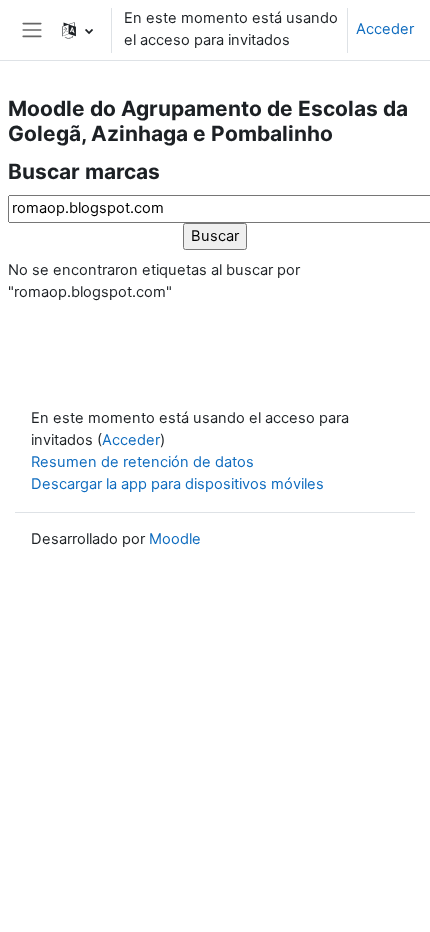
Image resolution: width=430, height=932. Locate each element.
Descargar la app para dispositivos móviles (177, 484)
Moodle (175, 539)
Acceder (385, 29)
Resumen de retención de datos (142, 462)
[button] (77, 30)
